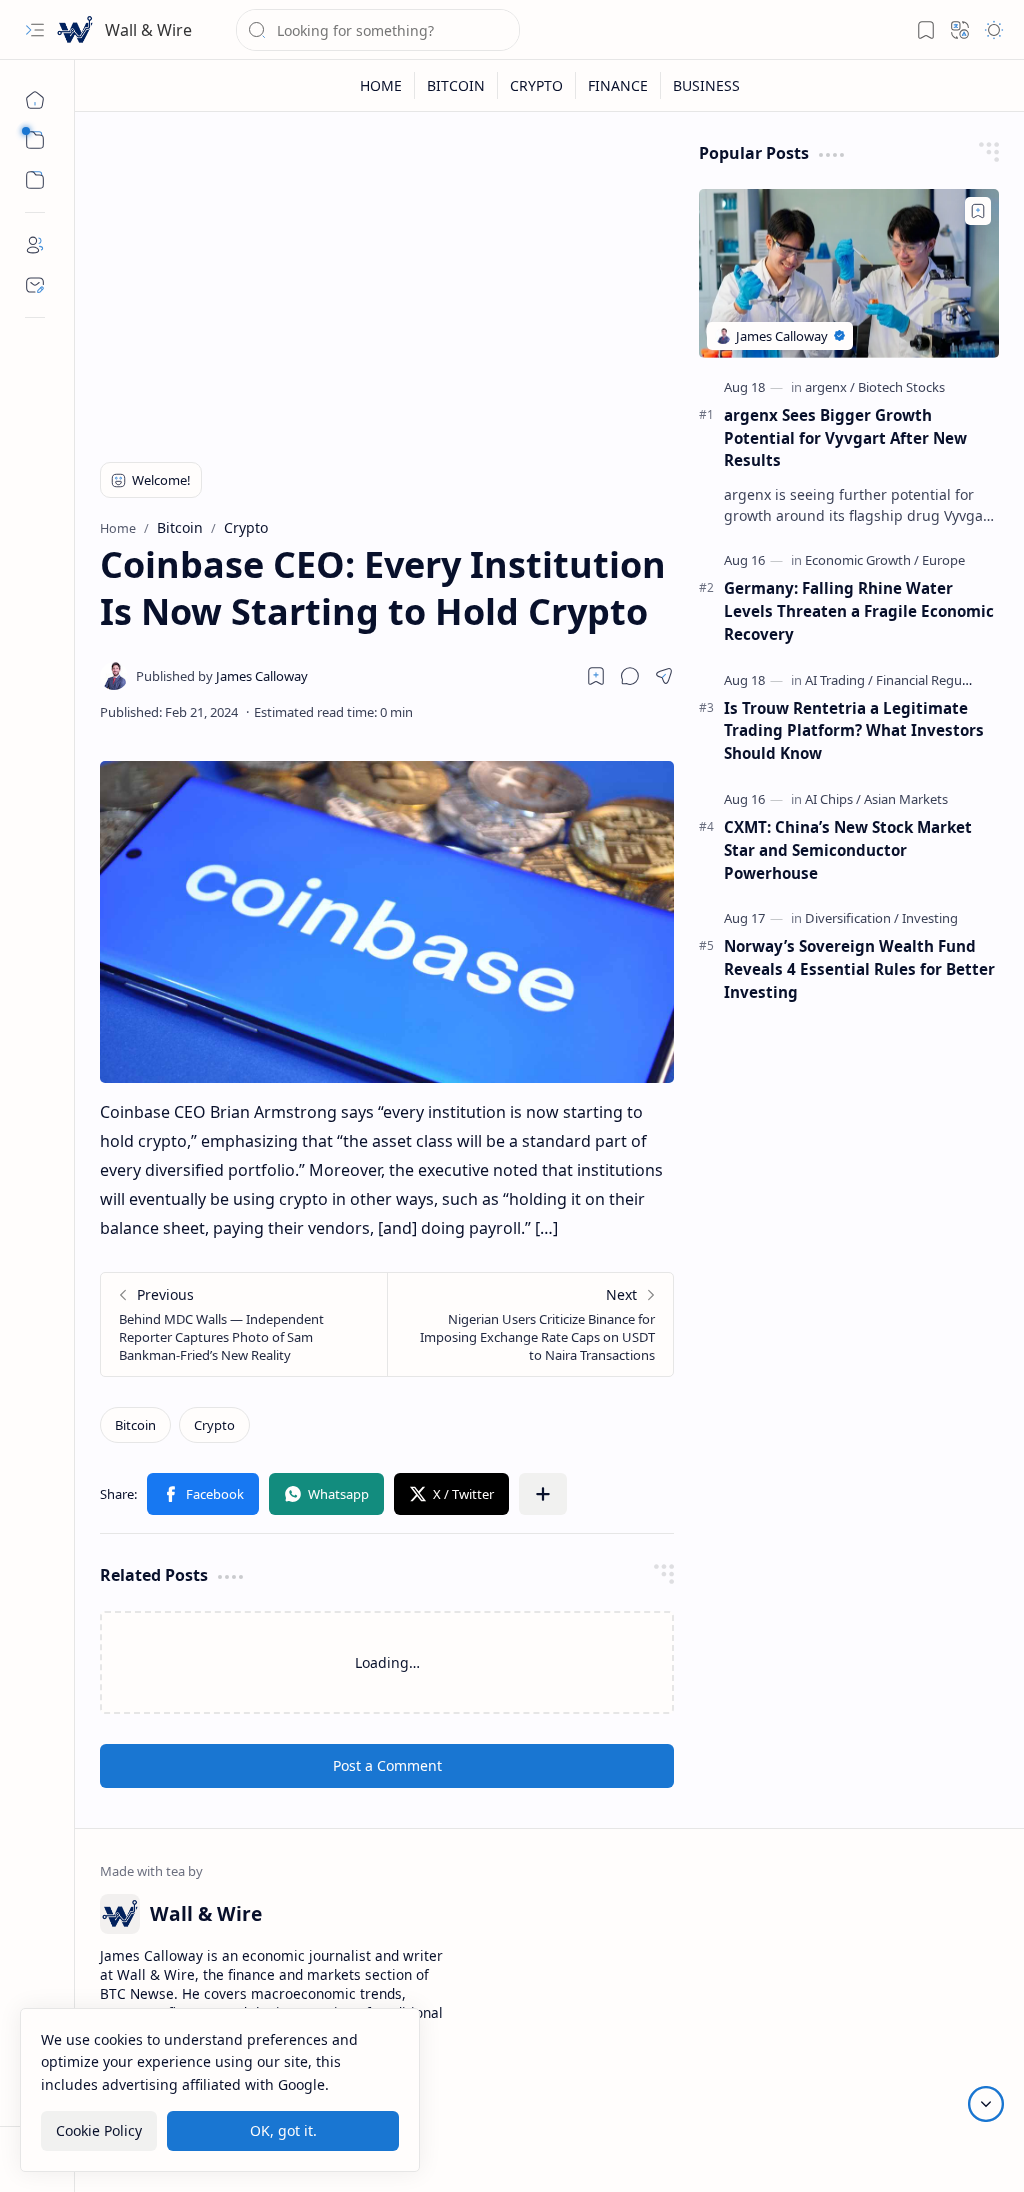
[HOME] (381, 85)
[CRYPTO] (537, 85)
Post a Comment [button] (387, 1765)
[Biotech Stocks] (901, 387)
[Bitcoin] (135, 1425)
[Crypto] (214, 1425)
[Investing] (930, 918)
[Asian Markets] (906, 799)
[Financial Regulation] (936, 680)
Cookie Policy (99, 2130)
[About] (35, 245)
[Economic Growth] (862, 560)
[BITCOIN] (456, 85)
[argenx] (830, 387)
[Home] (35, 100)
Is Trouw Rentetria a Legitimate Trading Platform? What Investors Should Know (854, 731)
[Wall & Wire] (75, 30)
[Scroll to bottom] (986, 2104)
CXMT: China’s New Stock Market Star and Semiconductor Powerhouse (848, 850)
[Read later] (596, 676)
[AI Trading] (839, 680)
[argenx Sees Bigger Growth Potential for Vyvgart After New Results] (849, 273)
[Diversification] (852, 918)
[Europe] (943, 560)
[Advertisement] (387, 282)
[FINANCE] (618, 85)
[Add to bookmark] (978, 211)
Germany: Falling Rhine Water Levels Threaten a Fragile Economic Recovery (859, 611)
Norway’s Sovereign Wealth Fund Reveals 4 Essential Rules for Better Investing (859, 969)
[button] (35, 30)
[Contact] (35, 285)
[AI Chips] (833, 799)
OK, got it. (283, 2130)
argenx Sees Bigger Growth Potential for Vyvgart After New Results (845, 438)
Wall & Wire (148, 30)
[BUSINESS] (706, 85)
